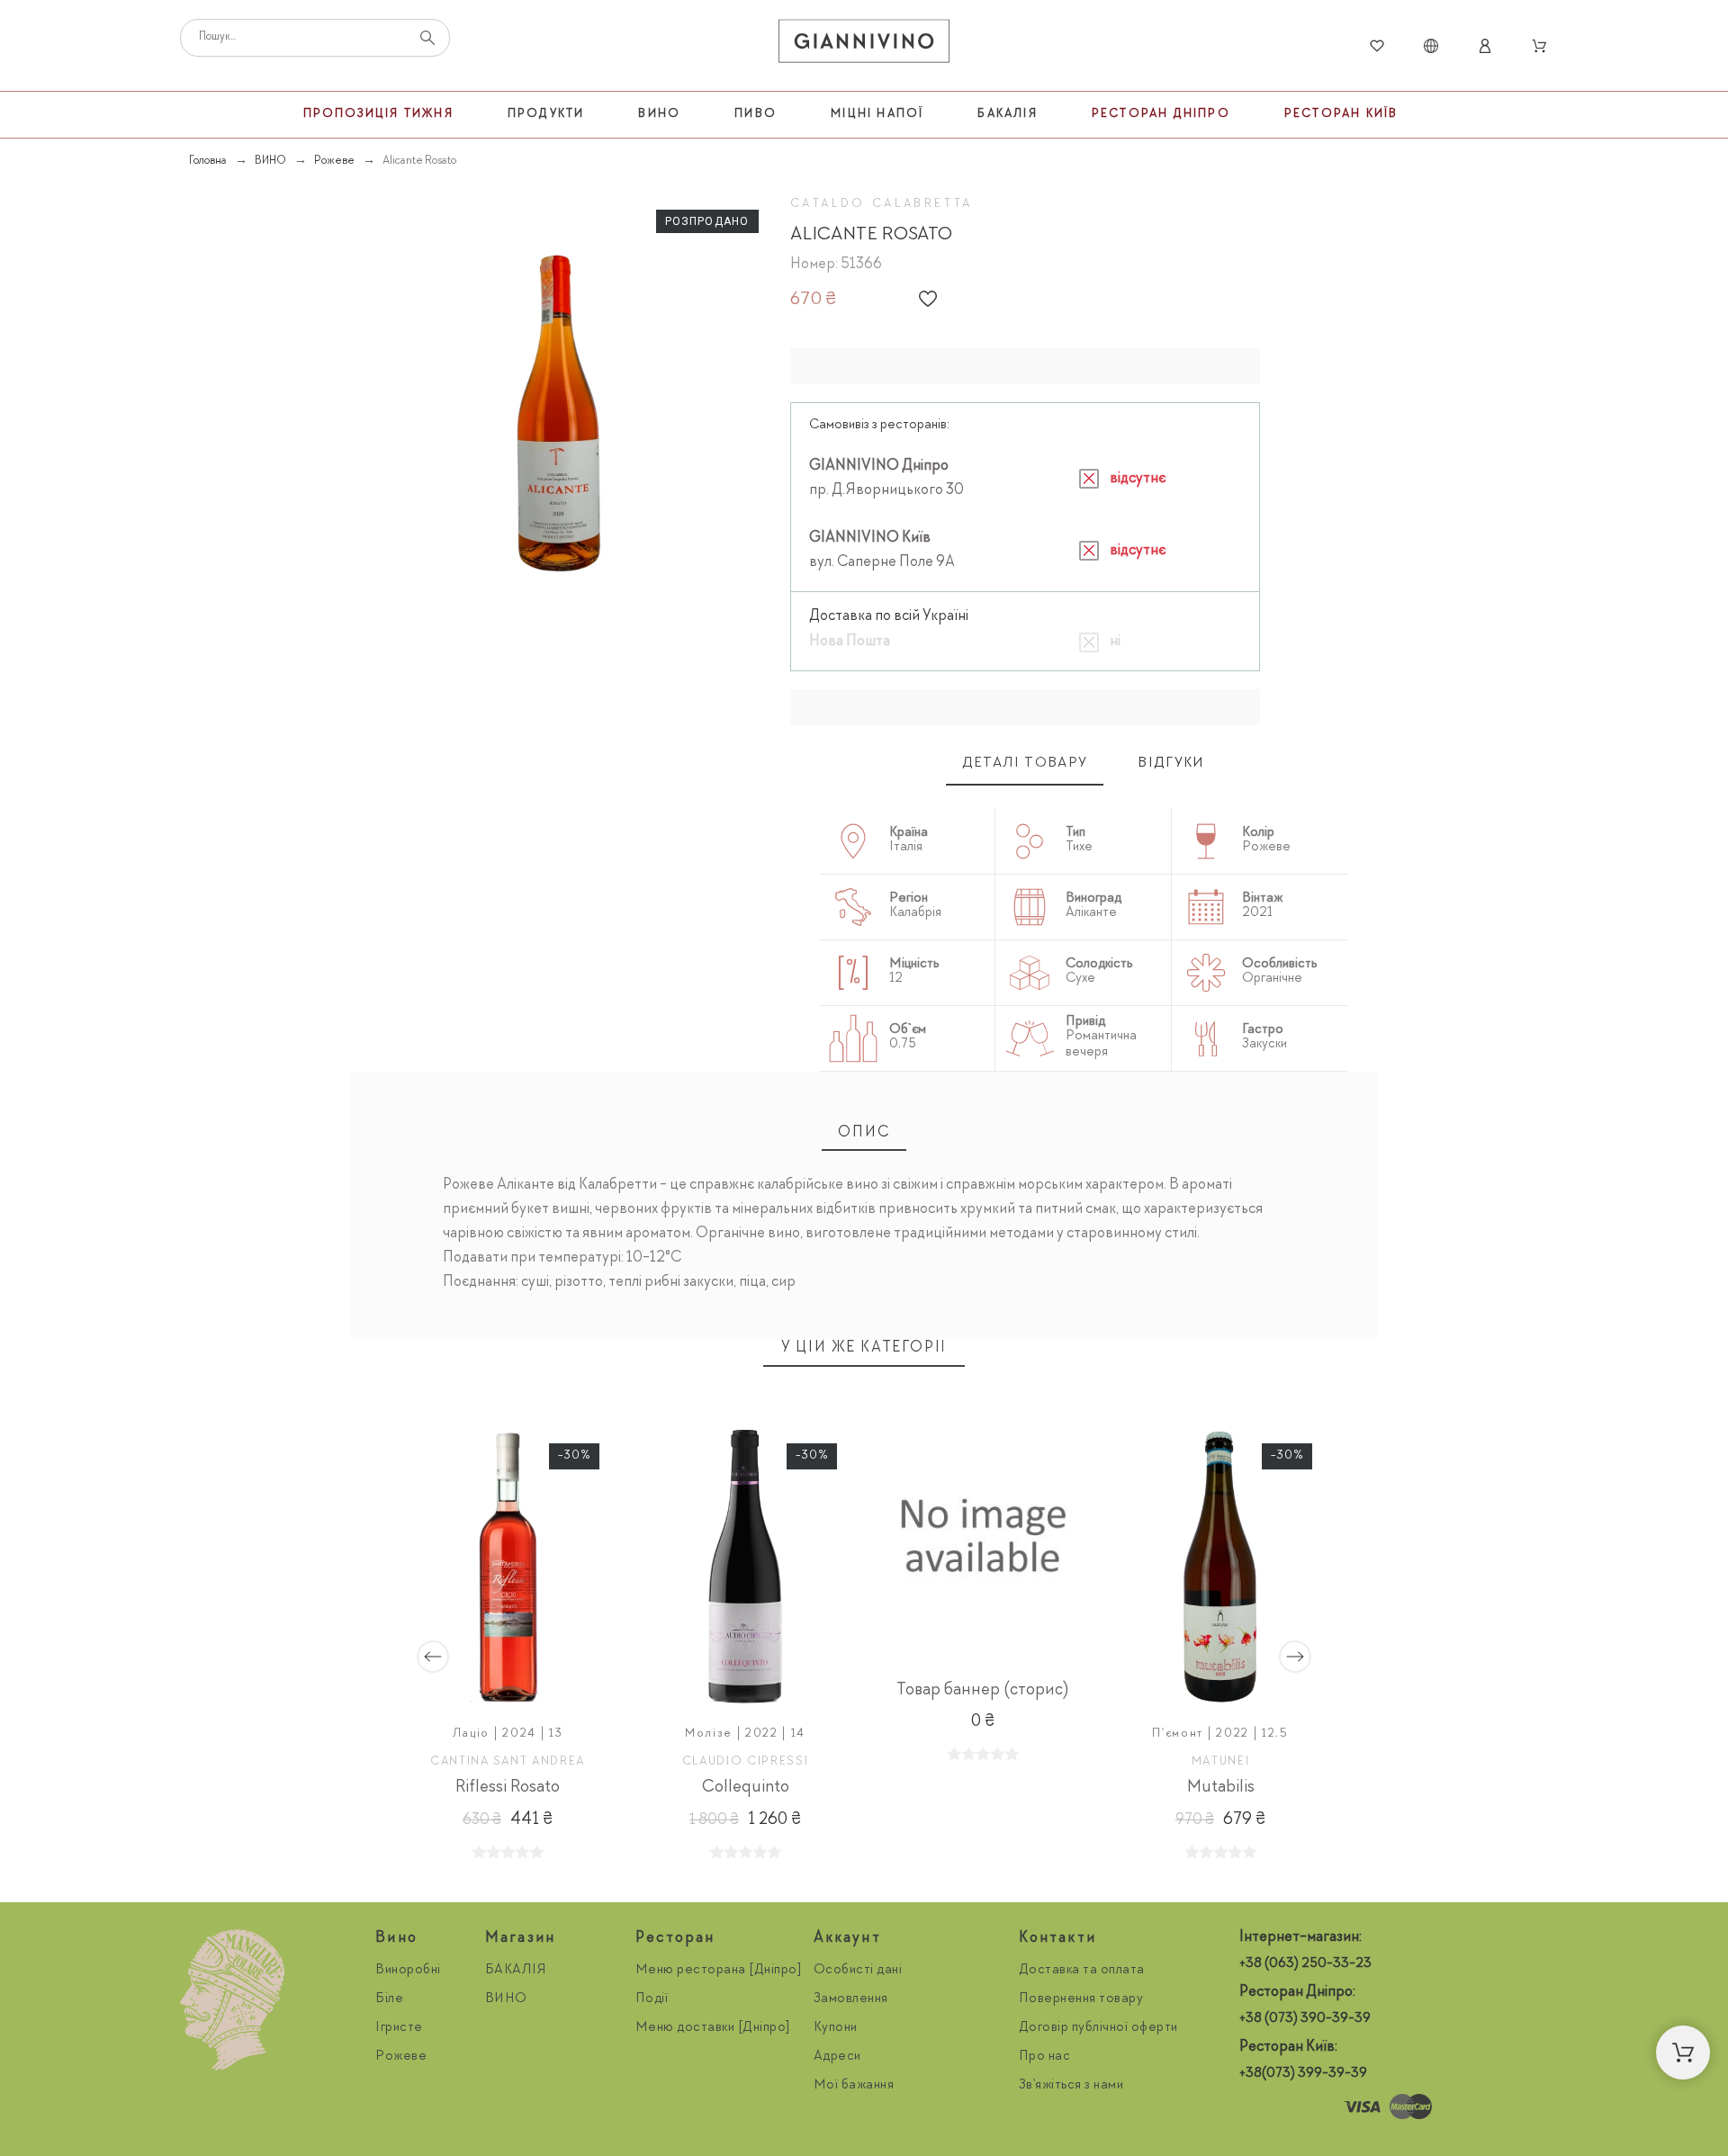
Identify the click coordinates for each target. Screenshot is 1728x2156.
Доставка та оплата (1082, 1971)
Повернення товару (1081, 1999)
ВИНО (506, 1999)
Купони (836, 2028)
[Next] (1295, 1657)
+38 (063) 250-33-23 (1305, 1964)
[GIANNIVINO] (864, 46)
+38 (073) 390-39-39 (1305, 2019)
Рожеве (401, 2057)
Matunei (1221, 1762)
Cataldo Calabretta (882, 204)
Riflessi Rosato (508, 1788)
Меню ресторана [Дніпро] (719, 1971)
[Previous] (433, 1657)
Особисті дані (858, 1971)
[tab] (1025, 764)
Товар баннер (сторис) (983, 1691)
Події (652, 1999)
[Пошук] (427, 38)
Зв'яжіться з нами (1071, 2086)
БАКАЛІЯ (516, 1971)
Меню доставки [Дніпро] (713, 2028)
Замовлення (851, 1999)
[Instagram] (1257, 2107)
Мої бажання (854, 2086)
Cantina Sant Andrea (508, 1762)
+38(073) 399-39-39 (1303, 2074)
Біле (389, 1999)
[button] (928, 299)
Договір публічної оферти (1098, 2028)
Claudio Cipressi (746, 1762)
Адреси (837, 2057)
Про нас (1045, 2057)
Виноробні (408, 1971)
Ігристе (399, 2028)
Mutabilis (1221, 1788)
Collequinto (746, 1788)
